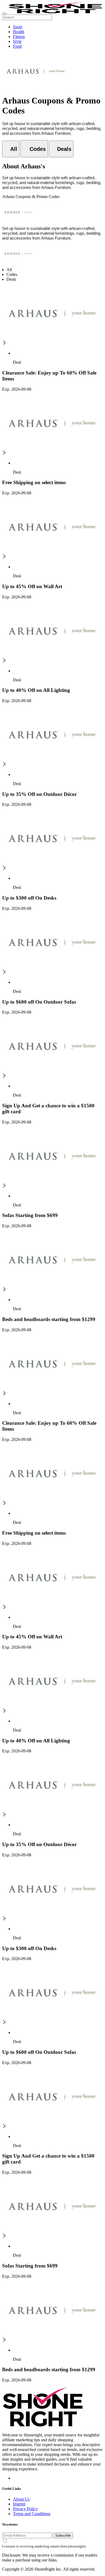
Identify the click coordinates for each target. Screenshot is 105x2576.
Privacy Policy (25, 2509)
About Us (21, 2499)
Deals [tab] (11, 279)
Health (19, 32)
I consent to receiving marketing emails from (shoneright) (44, 2546)
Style (17, 41)
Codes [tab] (12, 274)
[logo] (55, 12)
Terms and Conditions (32, 2514)
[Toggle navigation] (4, 13)
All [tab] (9, 270)
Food (17, 46)
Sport (17, 27)
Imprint (19, 2504)
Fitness (19, 37)
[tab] (11, 149)
